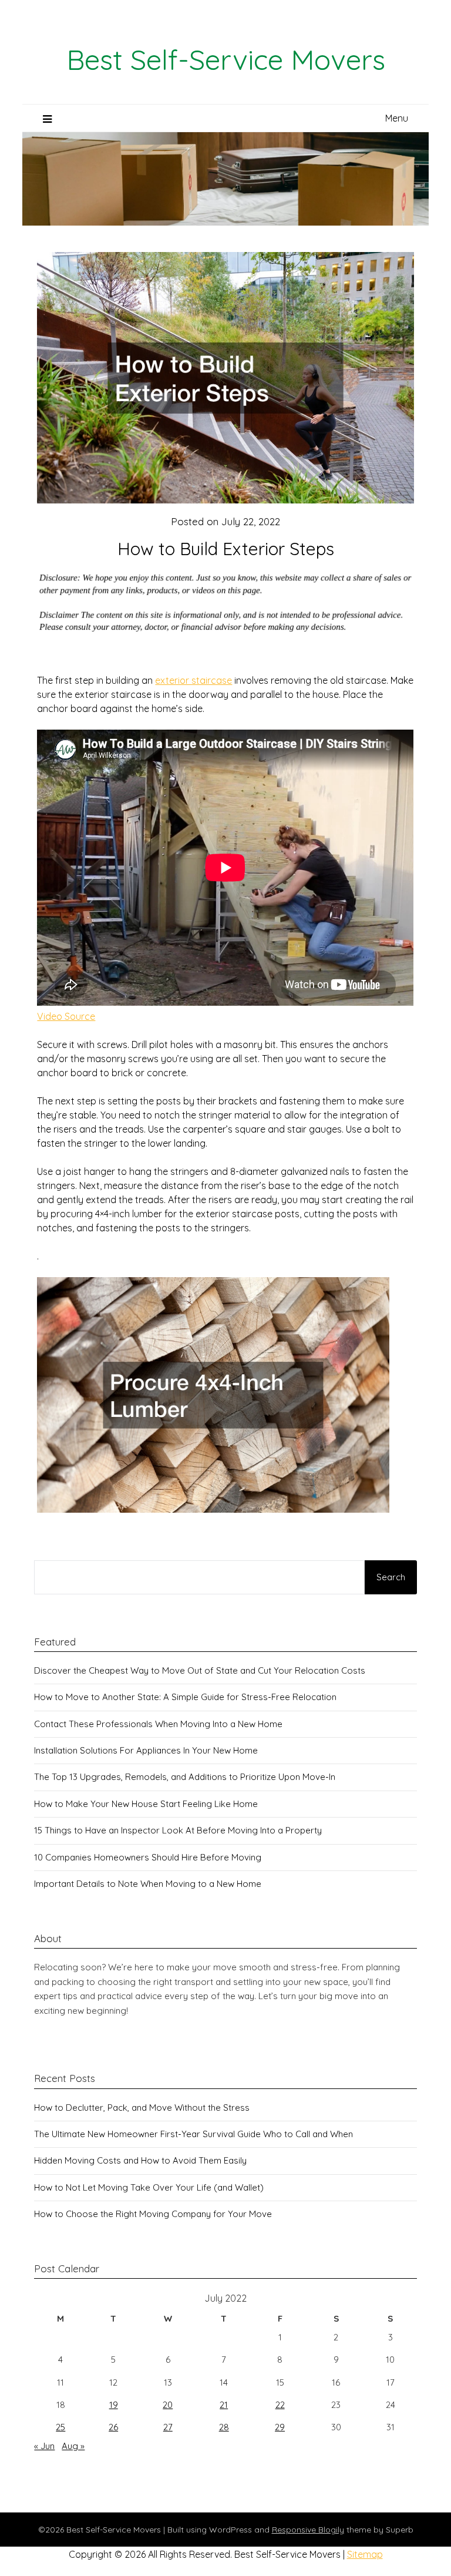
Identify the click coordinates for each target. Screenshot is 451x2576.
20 (168, 2405)
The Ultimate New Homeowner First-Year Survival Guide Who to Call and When (193, 2134)
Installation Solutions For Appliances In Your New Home (146, 1750)
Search (391, 1577)
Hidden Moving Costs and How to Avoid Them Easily (140, 2160)
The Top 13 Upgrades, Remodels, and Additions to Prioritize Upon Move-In (185, 1777)
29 (280, 2427)
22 (280, 2405)
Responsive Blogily (308, 2530)
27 (168, 2427)
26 (113, 2427)
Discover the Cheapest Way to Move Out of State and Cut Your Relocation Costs (200, 1670)
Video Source (66, 1016)
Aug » (73, 2446)
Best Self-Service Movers (226, 59)
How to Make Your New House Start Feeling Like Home (146, 1804)
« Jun (44, 2446)
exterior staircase (193, 680)
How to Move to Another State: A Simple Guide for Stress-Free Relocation (185, 1697)
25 (60, 2427)
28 (224, 2427)
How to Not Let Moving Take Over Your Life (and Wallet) (149, 2187)
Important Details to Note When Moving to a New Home (148, 1884)
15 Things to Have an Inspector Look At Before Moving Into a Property (178, 1830)
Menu (397, 118)
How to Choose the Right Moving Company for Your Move (153, 2214)
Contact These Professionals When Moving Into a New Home (158, 1724)
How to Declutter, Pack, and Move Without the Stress (142, 2108)
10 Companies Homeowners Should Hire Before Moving (148, 1857)
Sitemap (365, 2554)
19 (114, 2405)
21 (224, 2405)
